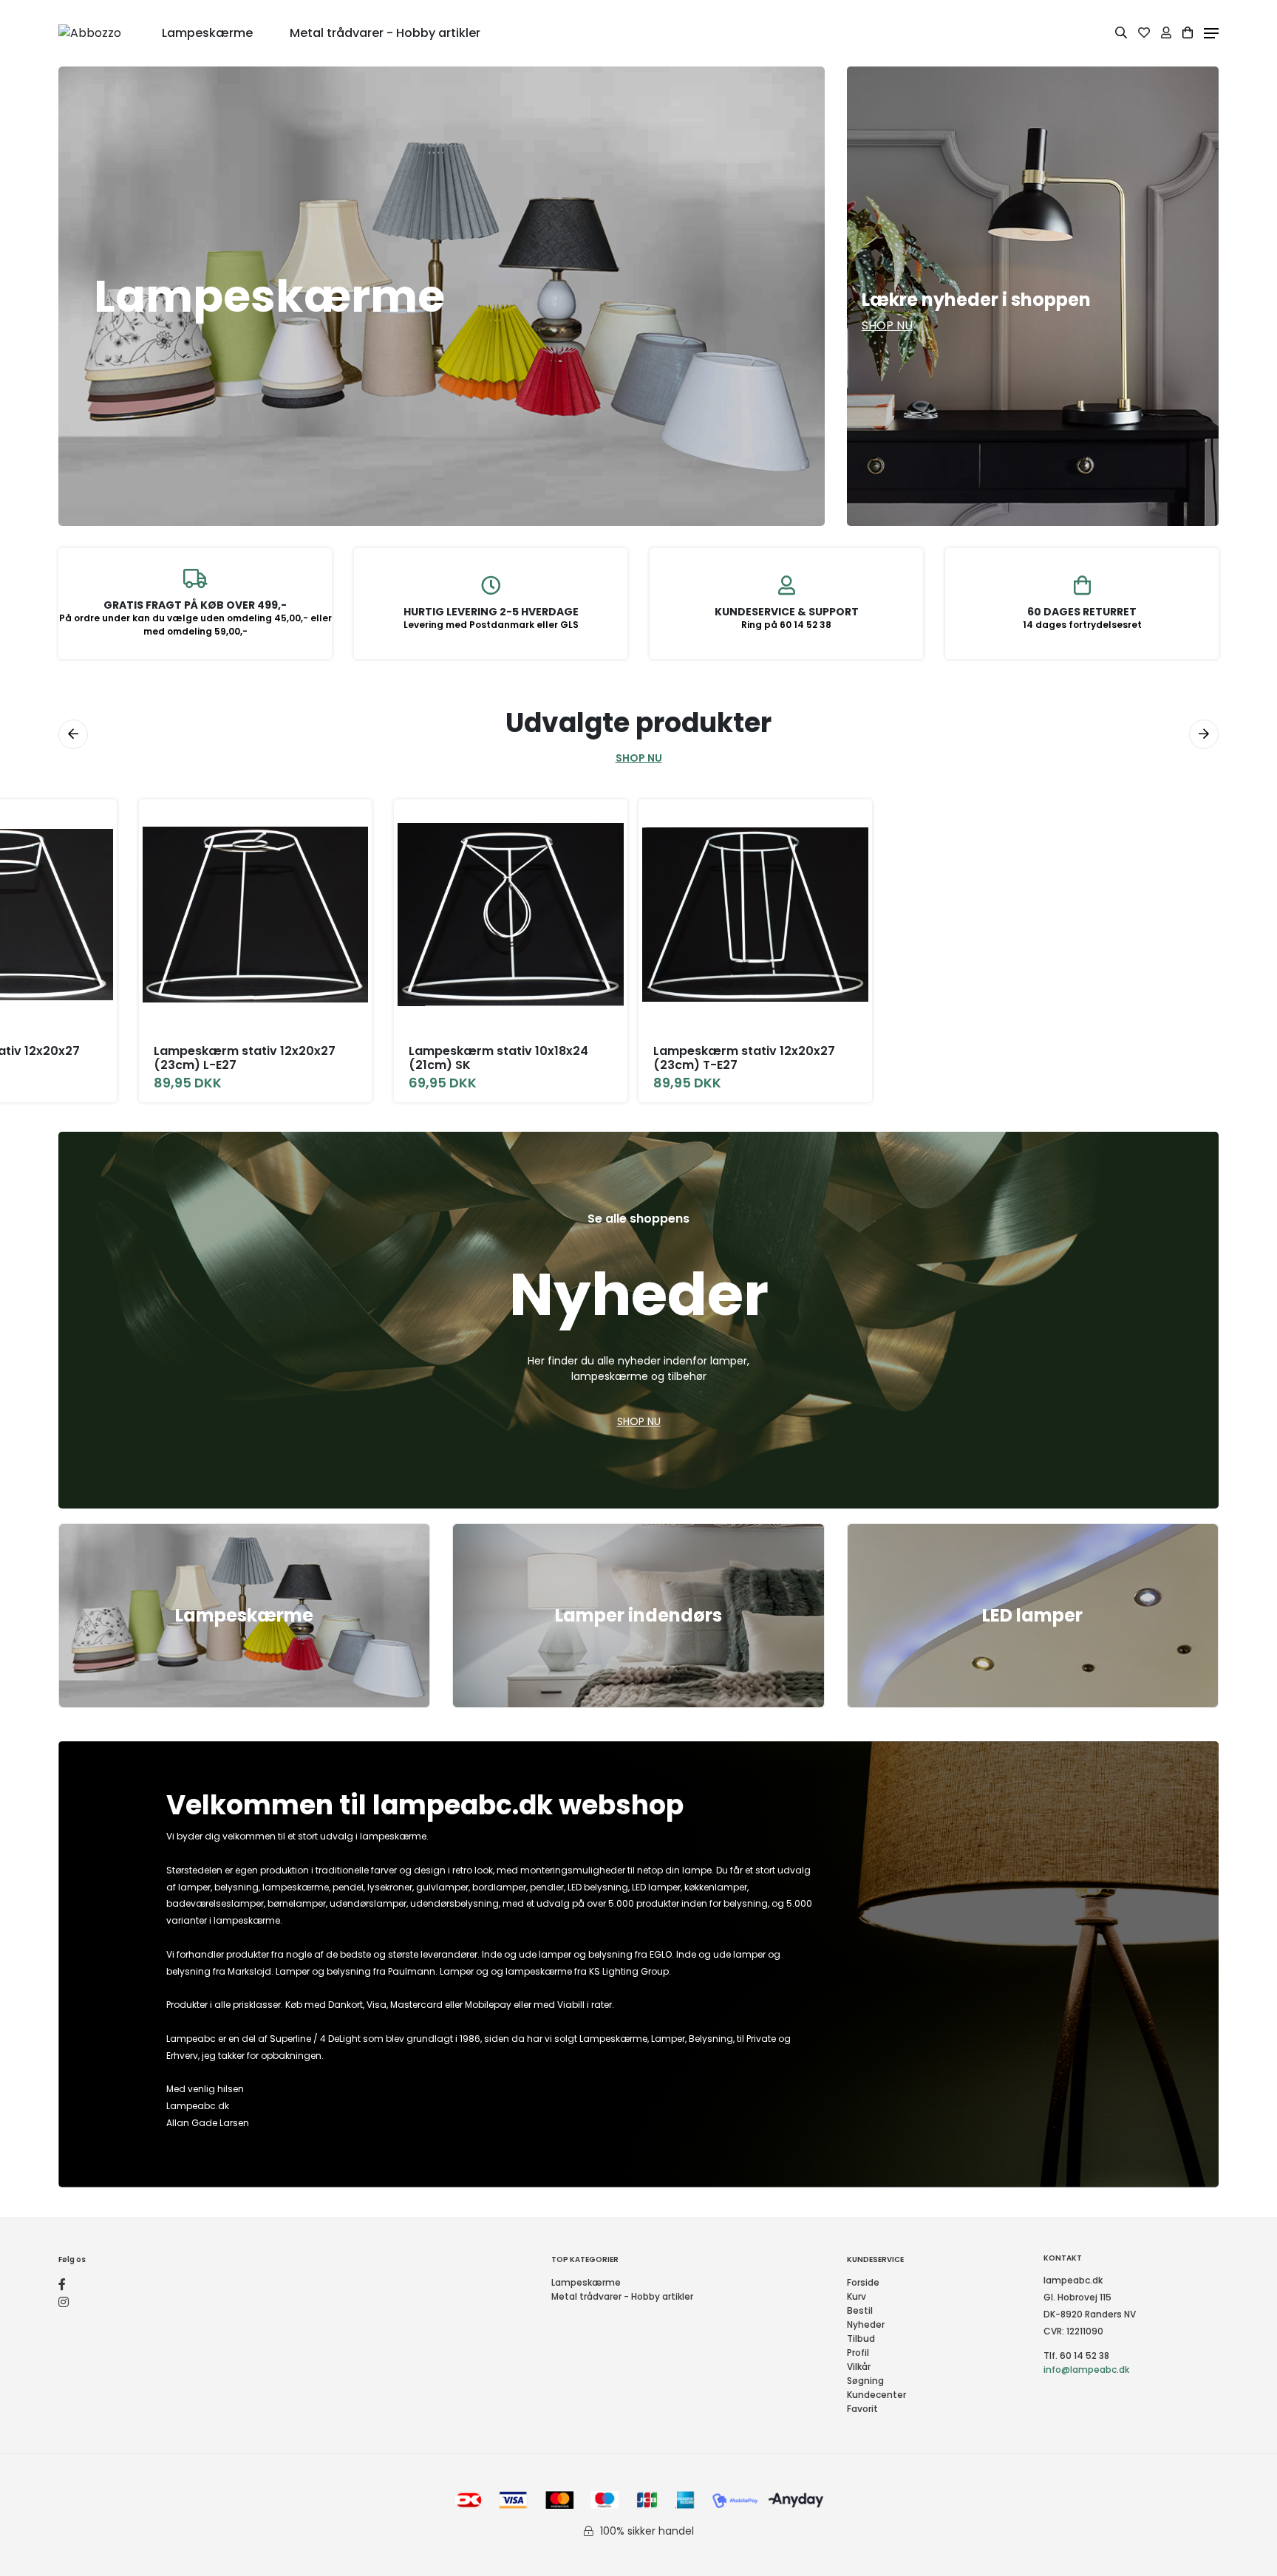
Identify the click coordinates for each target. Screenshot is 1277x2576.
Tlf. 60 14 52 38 (1076, 2355)
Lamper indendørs (638, 1615)
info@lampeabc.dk (1086, 2370)
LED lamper (1032, 1615)
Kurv (857, 2296)
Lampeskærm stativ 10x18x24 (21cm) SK (498, 1058)
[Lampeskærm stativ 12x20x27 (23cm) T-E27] (755, 915)
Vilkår (859, 2367)
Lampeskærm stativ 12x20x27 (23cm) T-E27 (744, 1058)
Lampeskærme (244, 1615)
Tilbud (861, 2338)
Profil (858, 2353)
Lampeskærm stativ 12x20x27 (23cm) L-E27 (245, 1058)
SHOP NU (639, 758)
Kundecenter (876, 2395)
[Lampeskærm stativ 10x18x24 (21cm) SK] (511, 915)
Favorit (862, 2409)
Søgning (865, 2381)
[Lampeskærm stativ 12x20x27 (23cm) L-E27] (256, 915)
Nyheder (866, 2324)
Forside (863, 2282)
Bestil (860, 2310)
